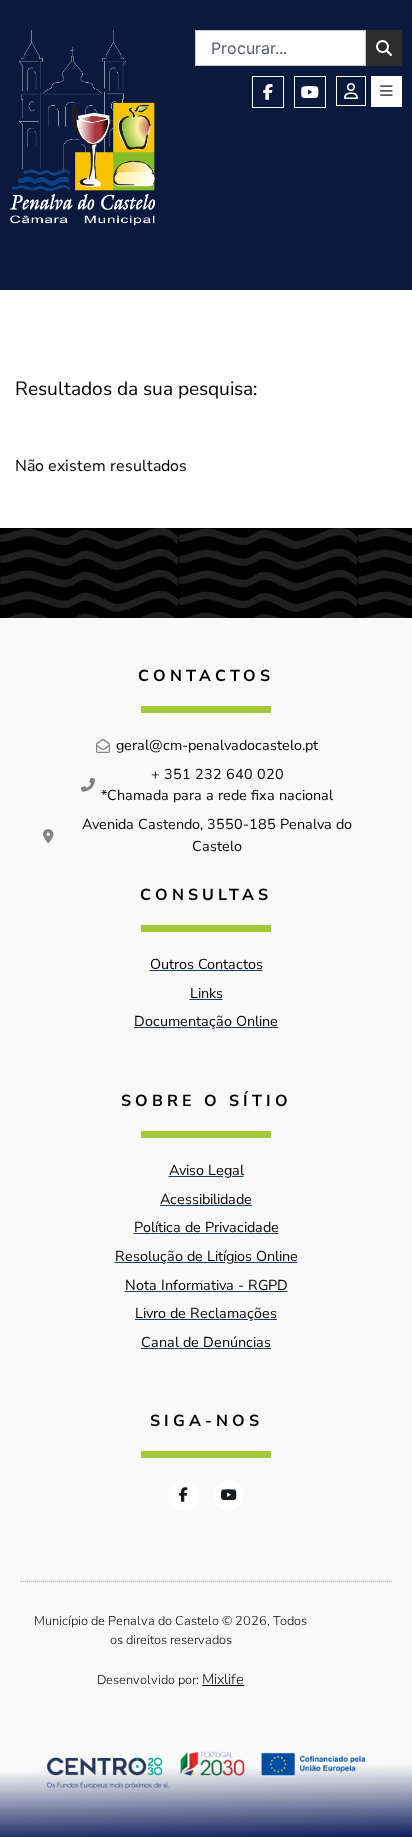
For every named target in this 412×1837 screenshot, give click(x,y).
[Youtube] (310, 92)
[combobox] (280, 48)
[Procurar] (384, 48)
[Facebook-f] (268, 92)
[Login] (351, 91)
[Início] (82, 127)
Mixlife (223, 1679)
